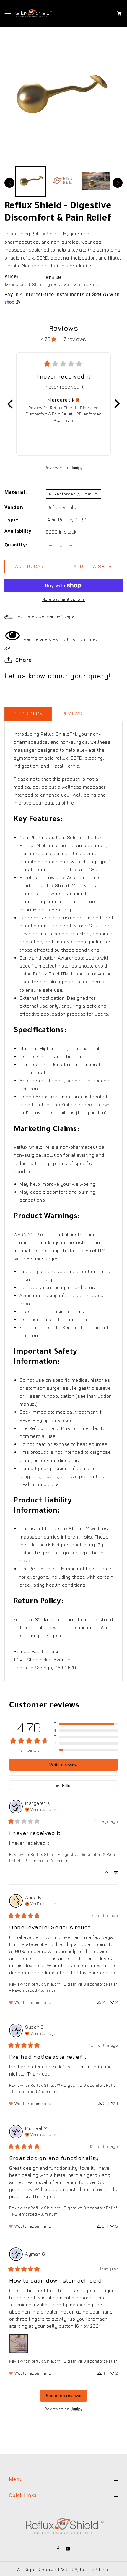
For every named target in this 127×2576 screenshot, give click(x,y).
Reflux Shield (62, 507)
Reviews (72, 714)
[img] (78, 400)
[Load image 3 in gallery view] (96, 181)
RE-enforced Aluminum (74, 494)
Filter (67, 1785)
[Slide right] (118, 183)
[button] (8, 13)
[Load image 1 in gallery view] (31, 181)
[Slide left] (9, 183)
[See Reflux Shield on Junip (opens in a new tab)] (76, 468)
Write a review (63, 1765)
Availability (18, 532)
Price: (11, 277)
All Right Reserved (38, 2570)
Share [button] (24, 660)
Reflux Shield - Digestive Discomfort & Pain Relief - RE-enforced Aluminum (64, 414)
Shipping (41, 284)
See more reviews (63, 2396)
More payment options (64, 599)
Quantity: (16, 546)
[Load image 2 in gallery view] (63, 181)
